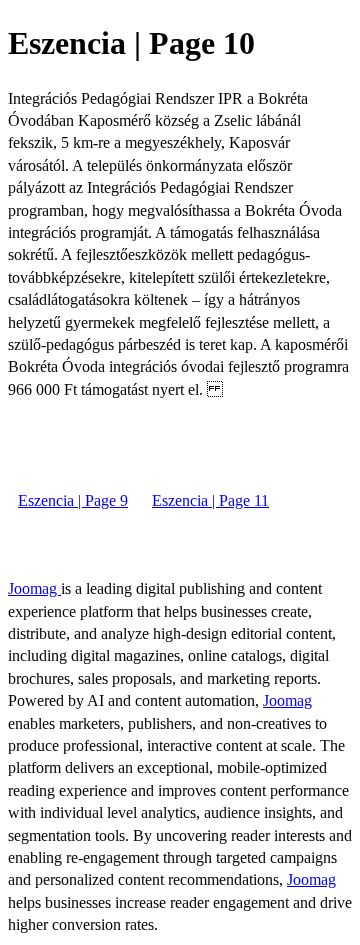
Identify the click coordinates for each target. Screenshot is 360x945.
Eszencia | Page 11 (210, 500)
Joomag (34, 588)
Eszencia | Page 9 (73, 500)
